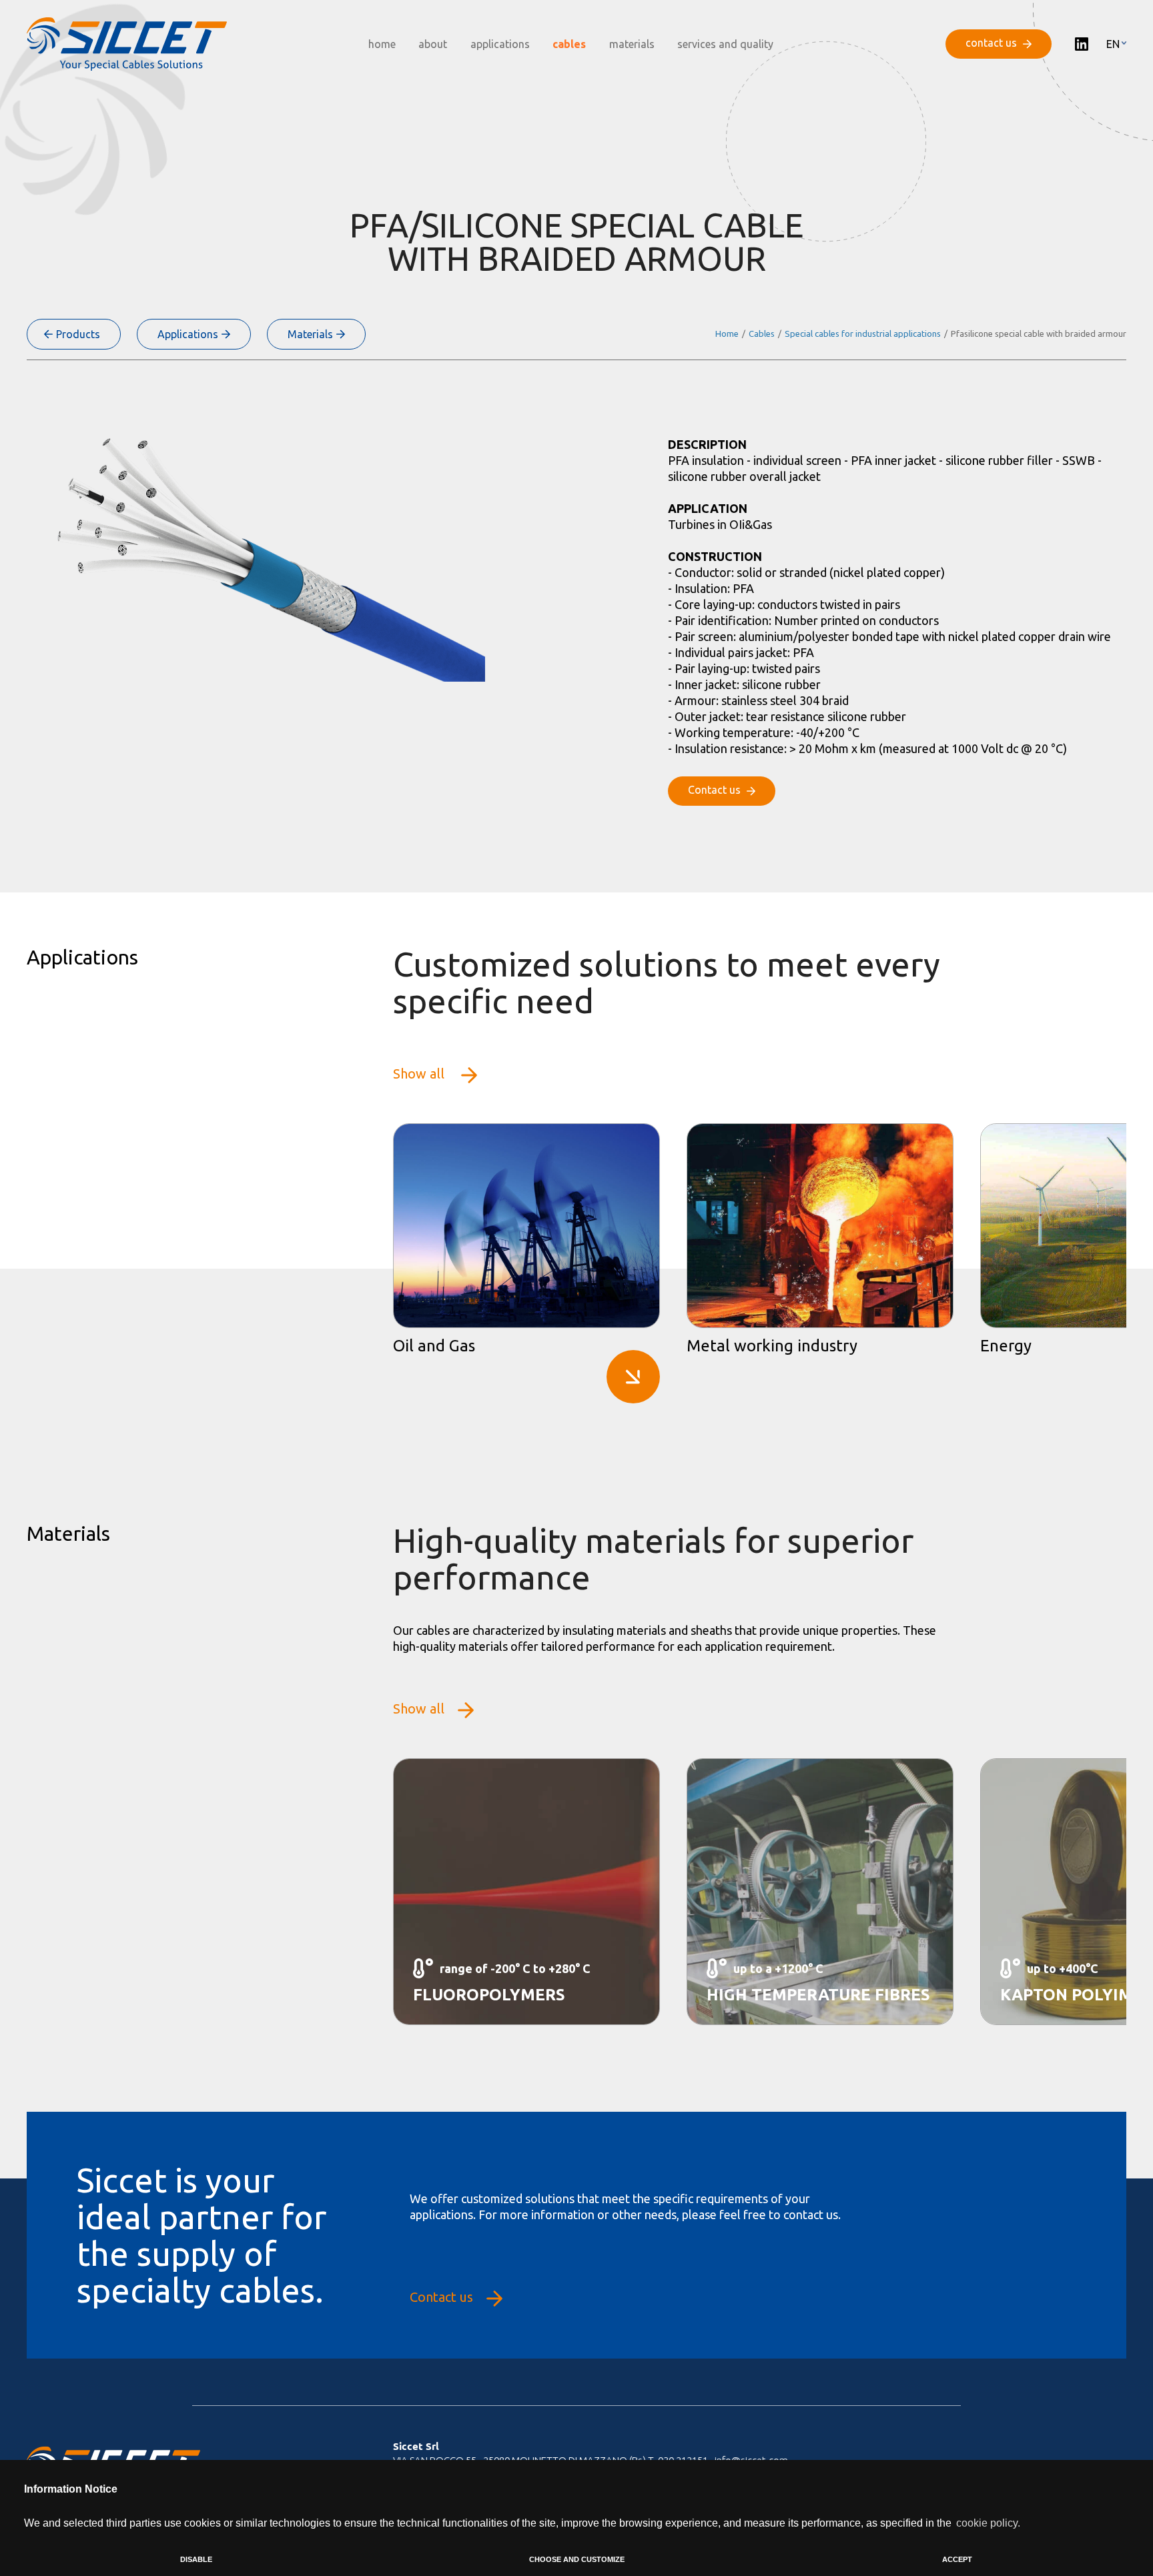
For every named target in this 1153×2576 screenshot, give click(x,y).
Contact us (441, 2297)
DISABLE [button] (196, 2559)
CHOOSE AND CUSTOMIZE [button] (577, 2559)
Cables (762, 334)
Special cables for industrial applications (863, 334)
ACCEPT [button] (957, 2559)
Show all (420, 1074)
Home (727, 334)
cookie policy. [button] (988, 2523)
